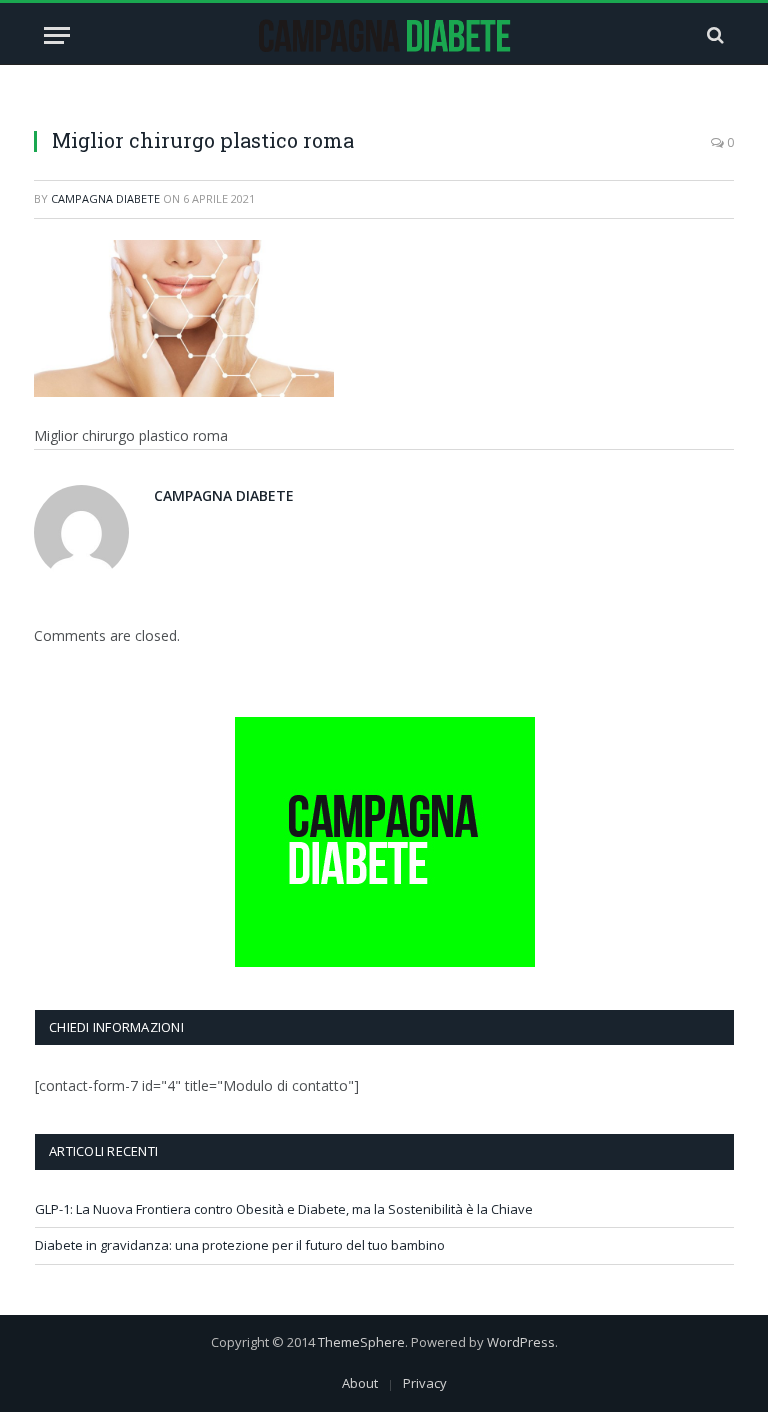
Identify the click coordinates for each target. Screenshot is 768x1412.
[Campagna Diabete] (384, 35)
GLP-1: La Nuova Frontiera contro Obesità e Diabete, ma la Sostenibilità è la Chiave (284, 1209)
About (360, 1383)
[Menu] (57, 35)
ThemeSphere (361, 1342)
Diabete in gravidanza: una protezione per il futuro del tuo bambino (240, 1245)
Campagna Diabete (105, 198)
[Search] (713, 35)
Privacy (425, 1383)
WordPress (521, 1342)
